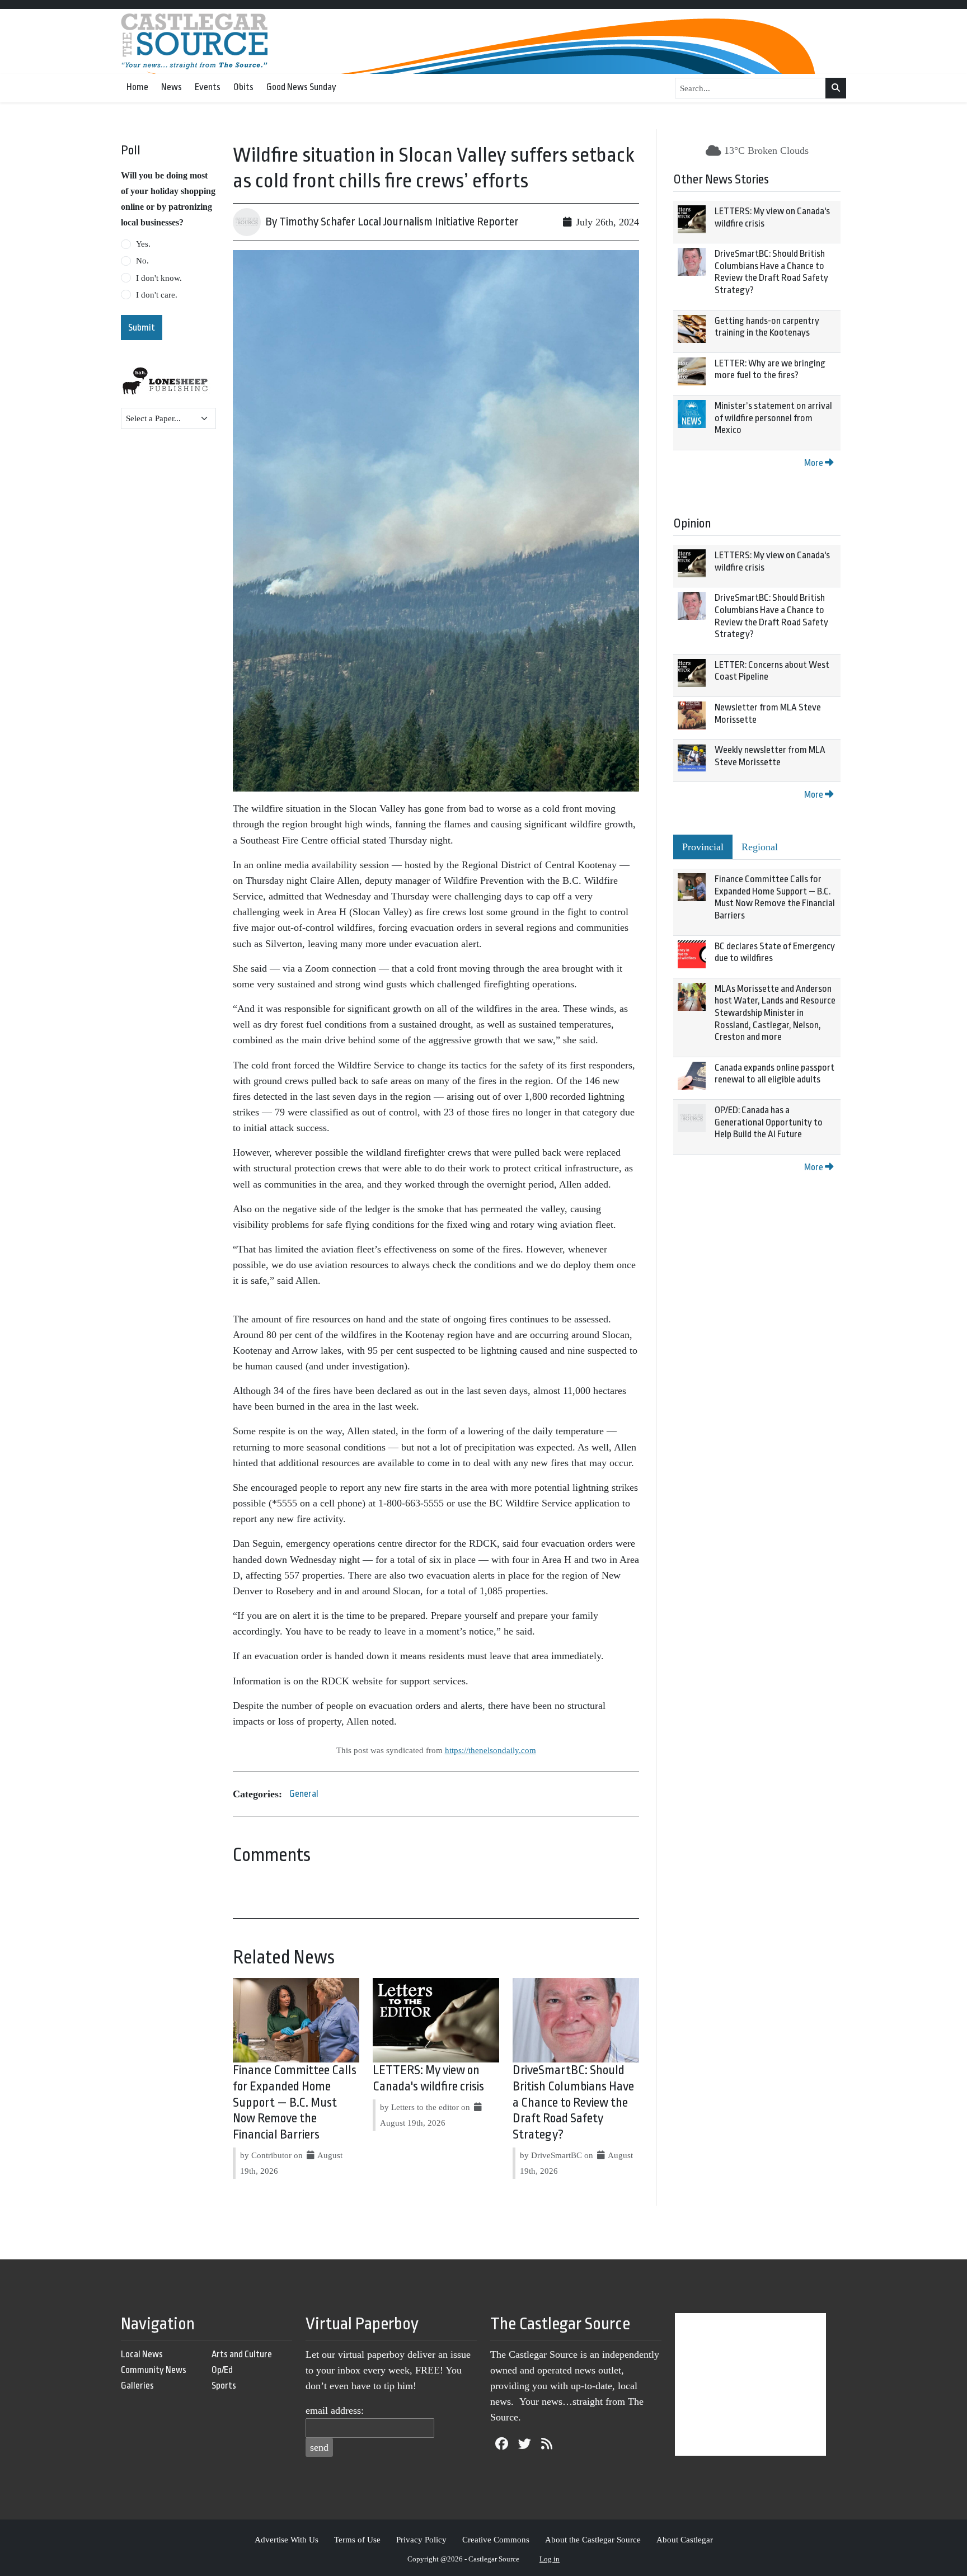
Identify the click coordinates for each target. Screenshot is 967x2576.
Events (208, 87)
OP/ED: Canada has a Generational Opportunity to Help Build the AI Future (769, 1122)
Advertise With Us (287, 2539)
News (172, 87)
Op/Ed (222, 2370)
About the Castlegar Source (593, 2539)
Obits (243, 87)
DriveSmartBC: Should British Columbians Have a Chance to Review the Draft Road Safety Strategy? (573, 2102)
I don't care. (157, 295)
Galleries (137, 2386)
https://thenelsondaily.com (490, 1750)
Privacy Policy (421, 2539)
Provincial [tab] (703, 847)
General (304, 1794)
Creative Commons (496, 2539)
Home (137, 87)
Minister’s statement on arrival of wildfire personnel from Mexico (773, 418)
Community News (154, 2370)
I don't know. (159, 278)
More (815, 463)
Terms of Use (357, 2539)
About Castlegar (685, 2539)
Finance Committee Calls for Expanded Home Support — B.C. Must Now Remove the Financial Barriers (295, 2102)
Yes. (143, 244)
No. (142, 261)
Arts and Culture (242, 2354)
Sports (224, 2386)
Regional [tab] (760, 847)
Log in (550, 2559)
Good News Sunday (301, 87)
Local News (142, 2354)
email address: (335, 2410)
